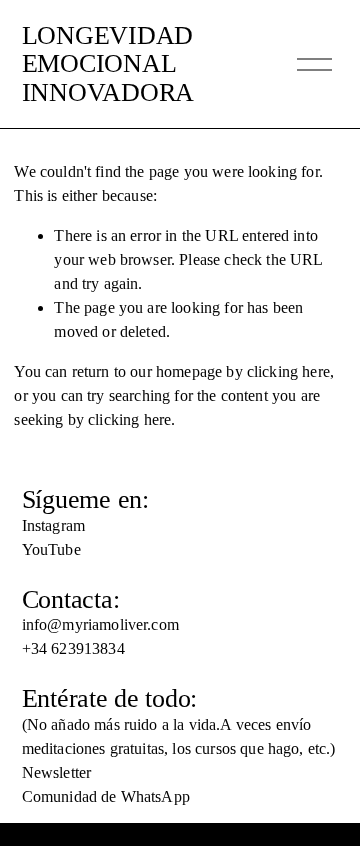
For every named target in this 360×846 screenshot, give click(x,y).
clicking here (288, 371)
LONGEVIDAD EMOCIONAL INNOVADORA (108, 64)
